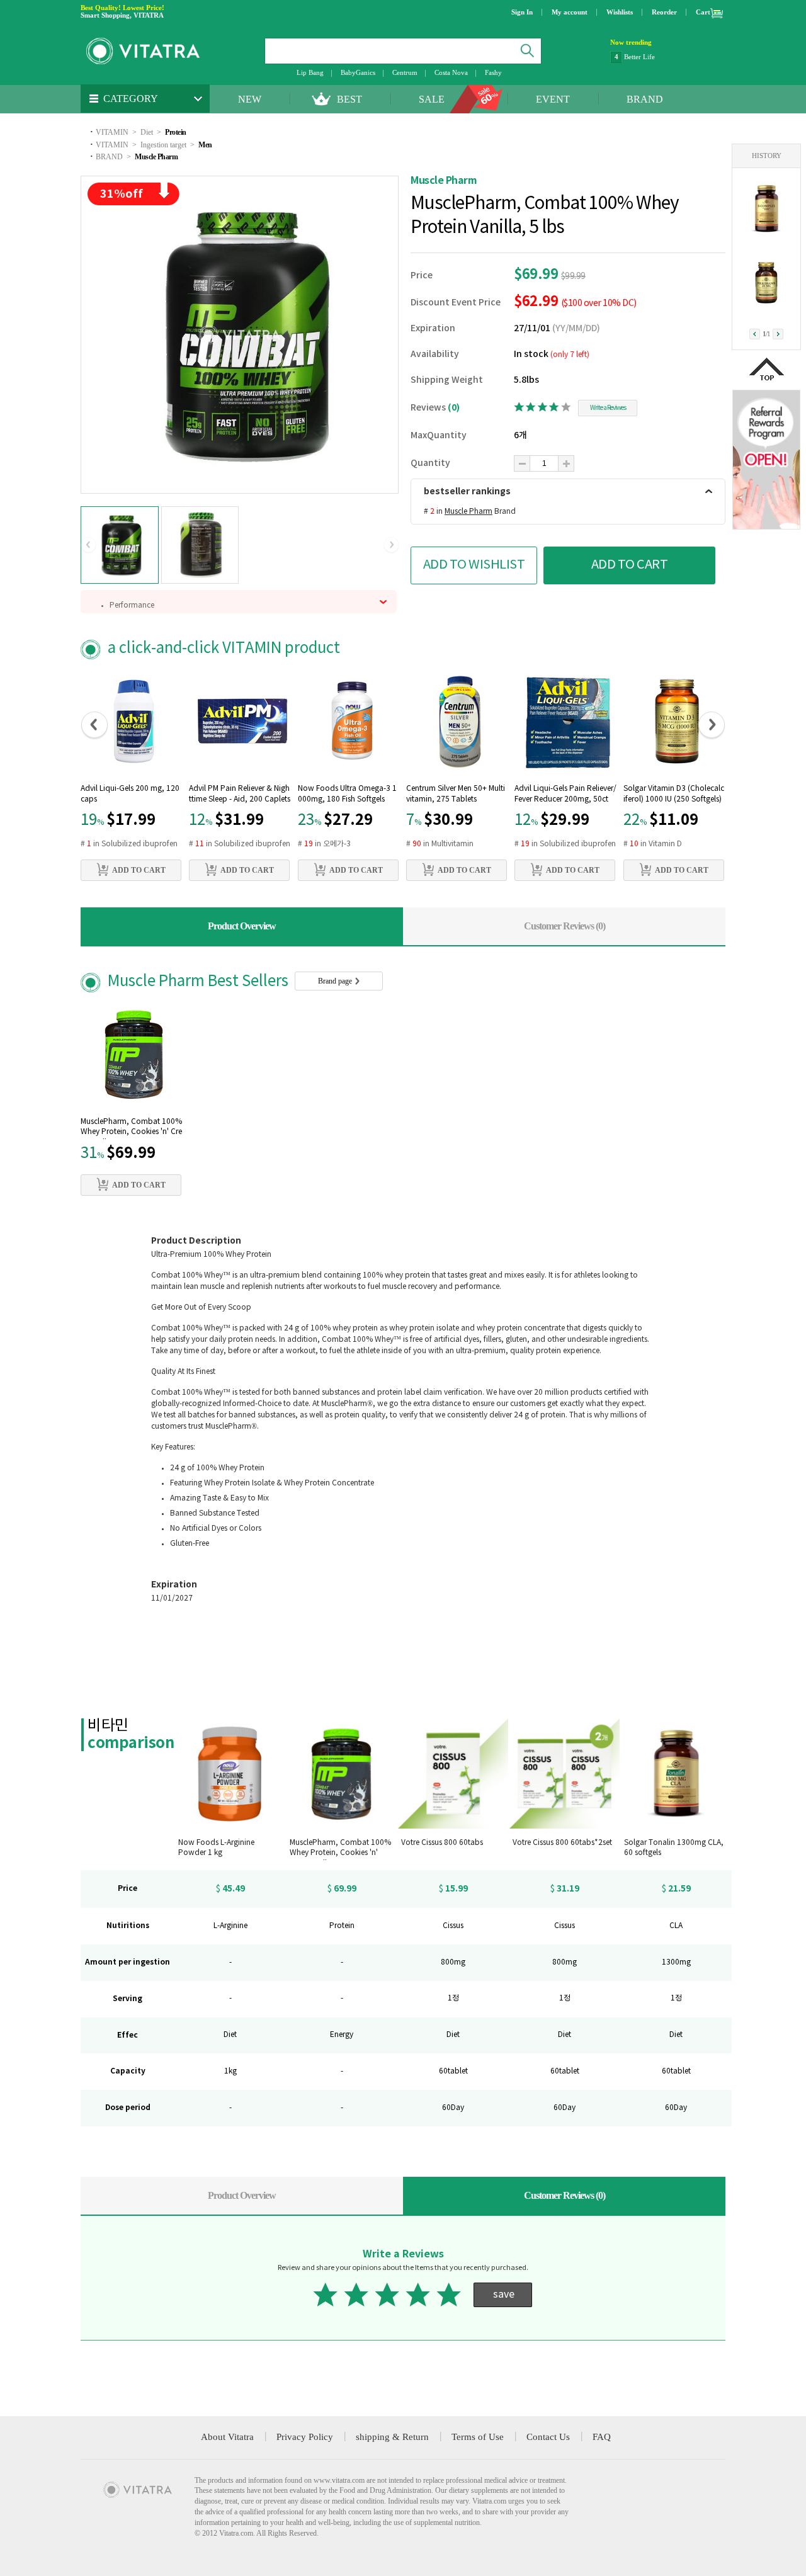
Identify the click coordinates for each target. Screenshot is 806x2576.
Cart (703, 12)
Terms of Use (478, 2437)
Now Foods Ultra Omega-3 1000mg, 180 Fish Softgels (347, 794)
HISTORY (767, 156)
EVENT (553, 99)
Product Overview (242, 926)
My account (570, 12)
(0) (454, 408)
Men (205, 145)
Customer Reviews (565, 926)
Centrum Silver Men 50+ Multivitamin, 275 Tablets (456, 794)
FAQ (602, 2437)
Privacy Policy (305, 2437)
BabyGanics (358, 72)
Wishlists (620, 12)
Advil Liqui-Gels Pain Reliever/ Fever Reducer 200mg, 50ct (565, 794)
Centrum (405, 72)
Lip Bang (310, 72)
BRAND (645, 99)
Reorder (664, 12)
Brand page (336, 981)
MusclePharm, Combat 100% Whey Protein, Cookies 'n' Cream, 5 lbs (131, 1128)
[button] (88, 545)
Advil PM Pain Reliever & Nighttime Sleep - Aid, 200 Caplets (240, 794)
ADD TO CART (630, 565)
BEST (349, 99)
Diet (147, 132)
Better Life (639, 57)
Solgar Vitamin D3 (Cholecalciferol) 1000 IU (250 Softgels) (674, 794)
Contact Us (548, 2437)
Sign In (522, 12)
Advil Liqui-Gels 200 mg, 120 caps (130, 794)
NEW (250, 99)
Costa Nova (451, 72)
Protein (176, 132)
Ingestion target (163, 145)
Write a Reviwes (608, 408)
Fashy (493, 72)
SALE (432, 99)
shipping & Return (392, 2437)
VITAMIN (112, 132)
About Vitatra (227, 2437)
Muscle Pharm (156, 157)
